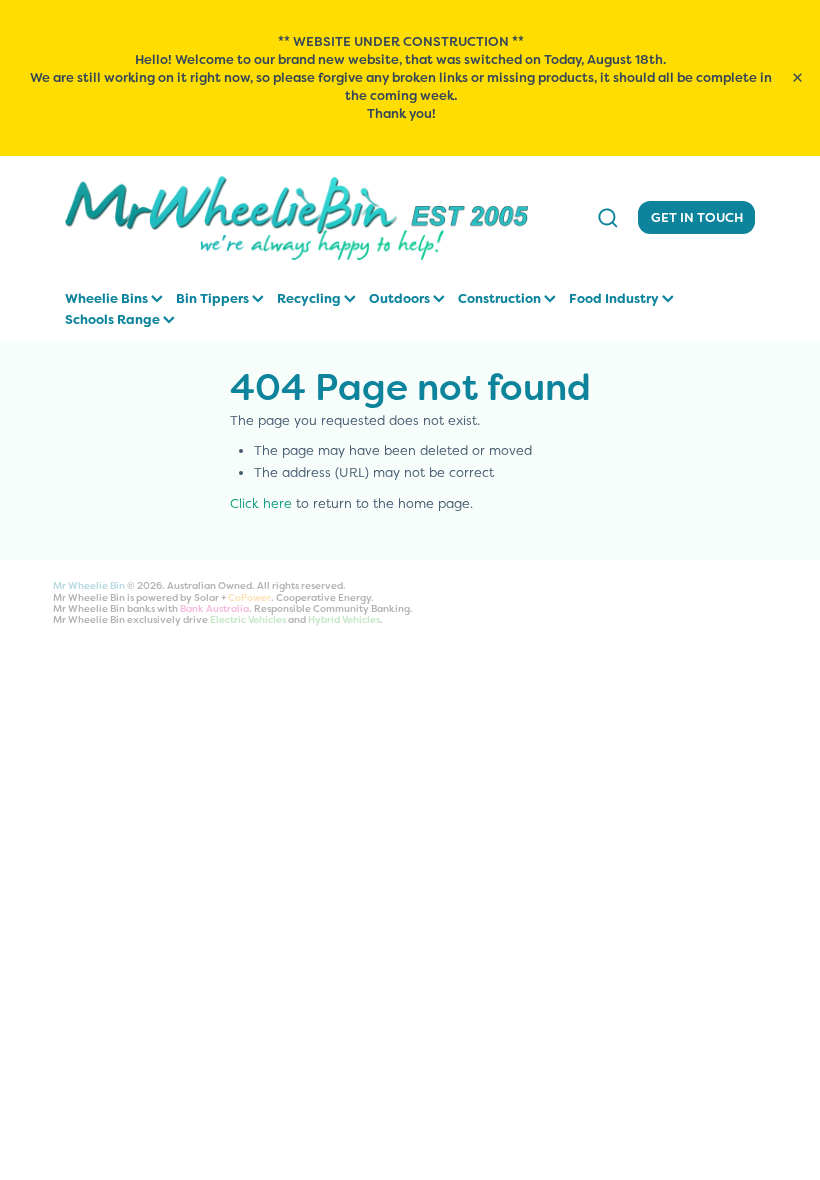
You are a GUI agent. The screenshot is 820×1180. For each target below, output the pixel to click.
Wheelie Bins (108, 298)
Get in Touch (697, 217)
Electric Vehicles (248, 619)
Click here (261, 503)
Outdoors (401, 298)
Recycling (310, 298)
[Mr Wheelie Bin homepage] (318, 218)
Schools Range (114, 319)
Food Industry (615, 298)
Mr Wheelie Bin (89, 585)
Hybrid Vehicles (344, 619)
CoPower (249, 597)
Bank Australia (214, 608)
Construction (501, 298)
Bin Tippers (214, 298)
